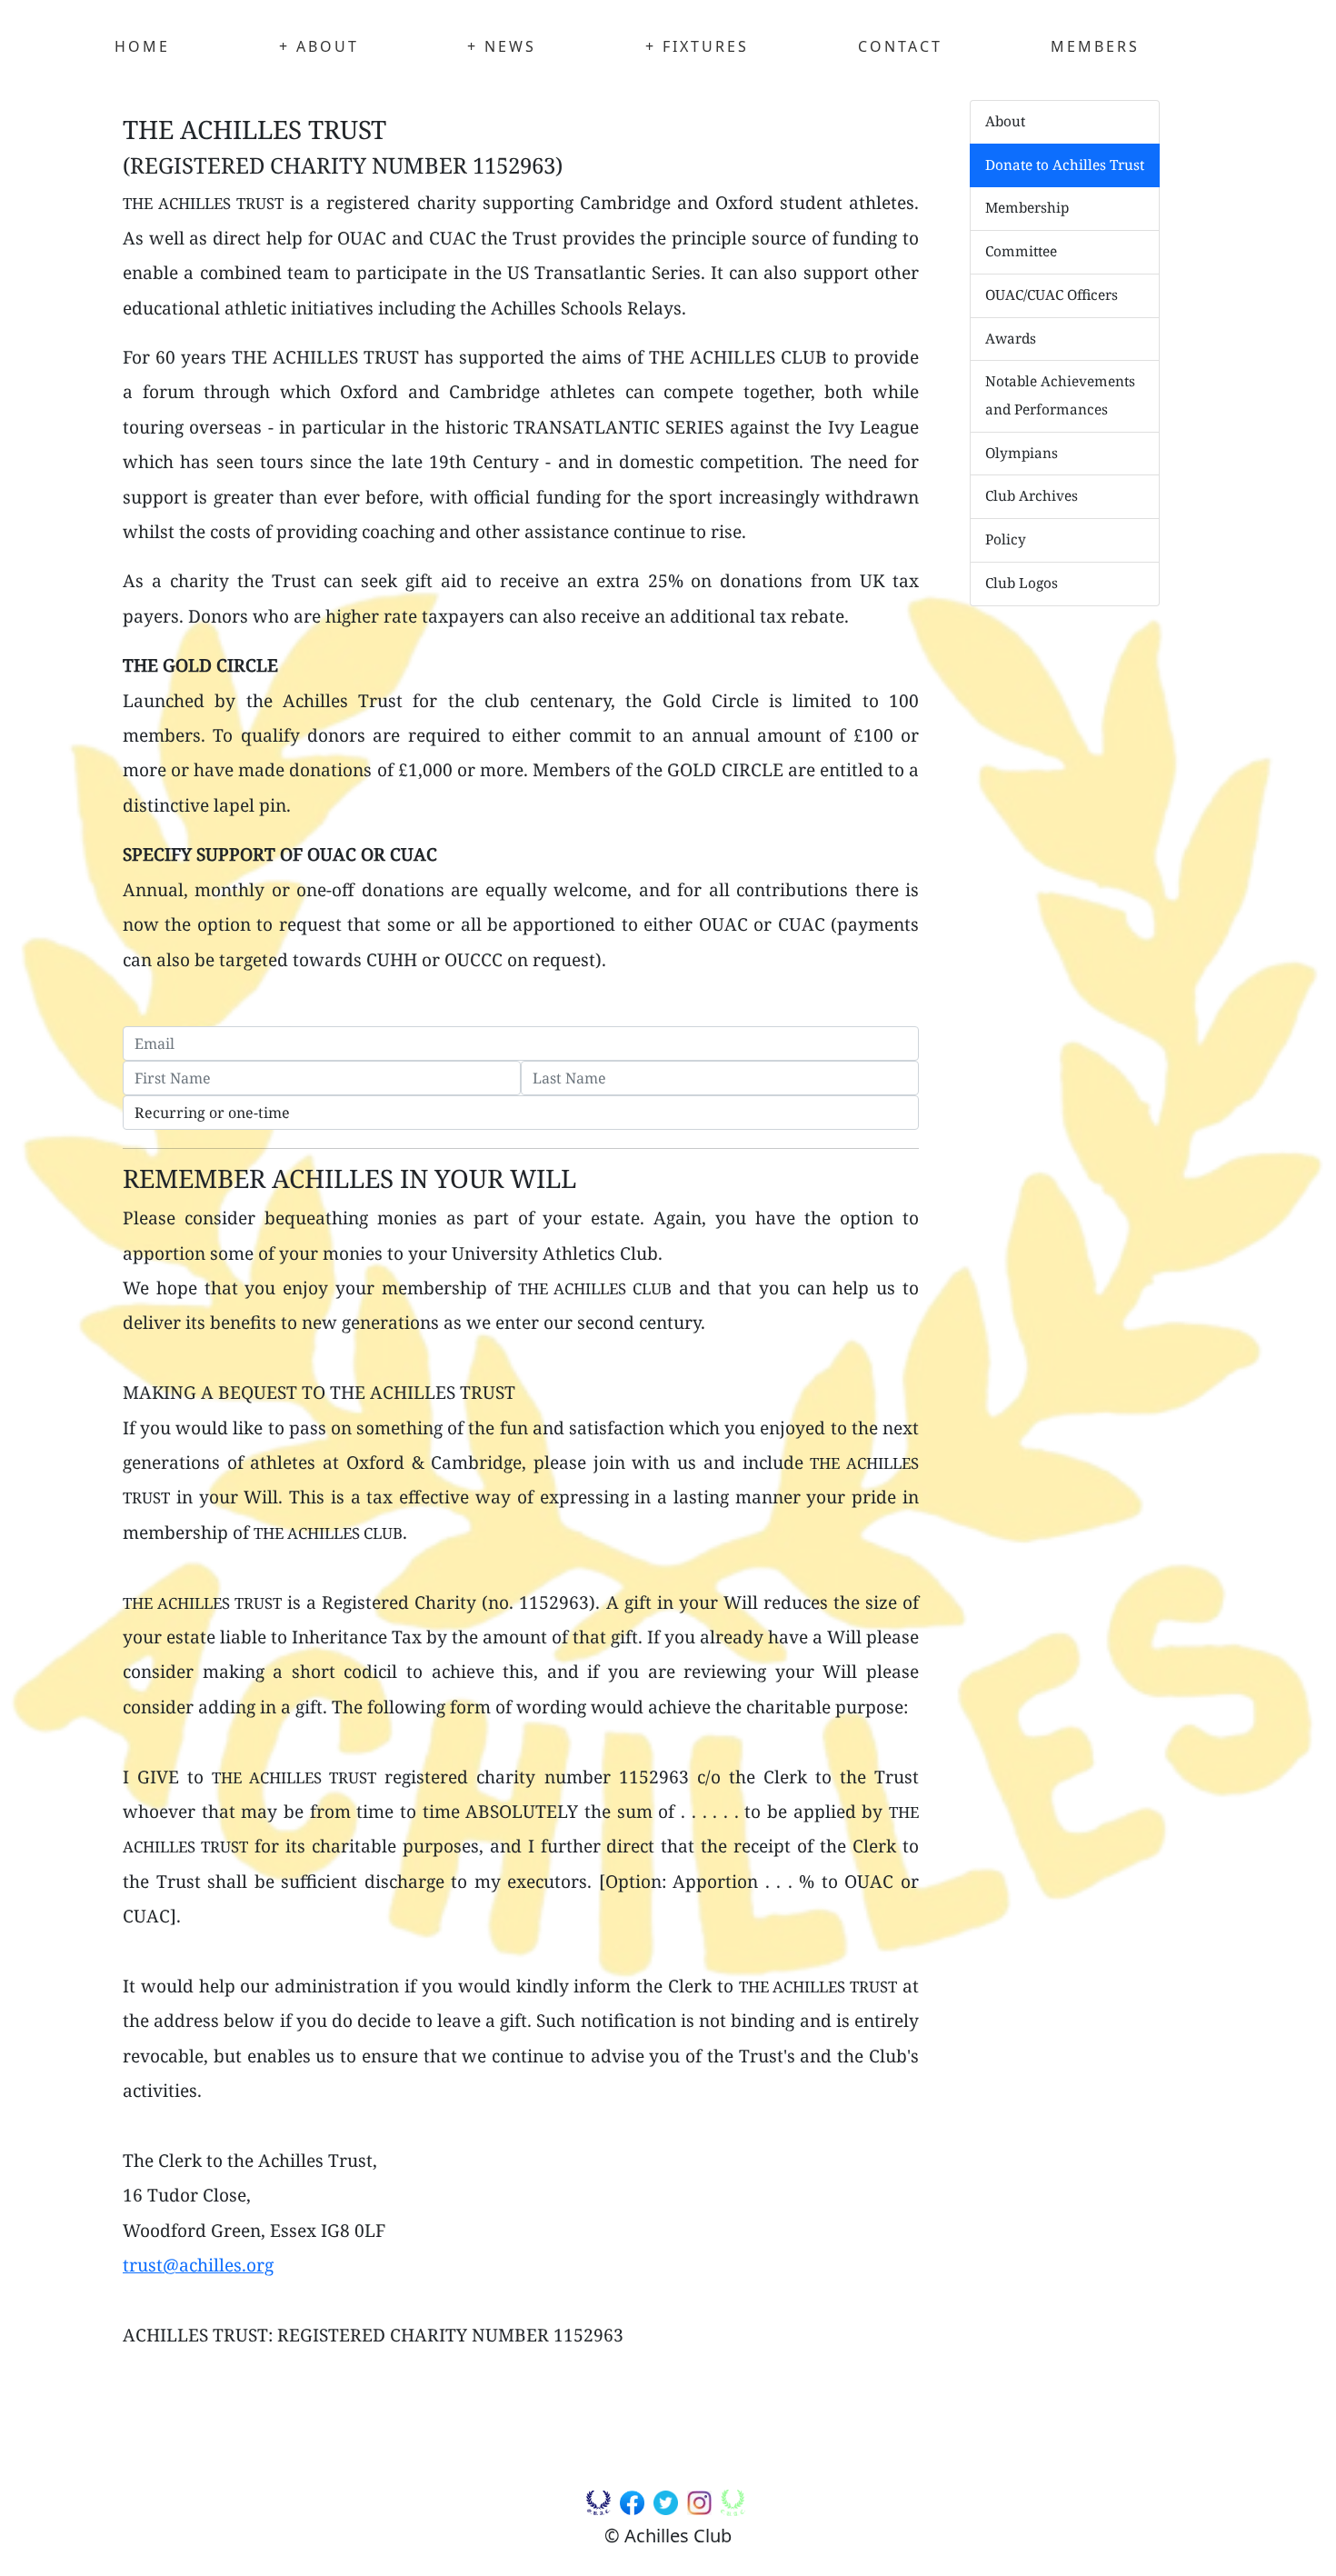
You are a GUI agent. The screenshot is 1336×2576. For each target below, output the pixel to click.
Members (1095, 46)
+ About (319, 46)
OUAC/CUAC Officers (1052, 295)
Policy (1006, 539)
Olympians (1022, 453)
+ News (502, 46)
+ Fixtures (697, 46)
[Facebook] (634, 2506)
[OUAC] (601, 2506)
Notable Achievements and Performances (1060, 395)
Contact (900, 46)
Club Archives (1032, 496)
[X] (668, 2506)
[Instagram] (702, 2506)
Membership (1027, 208)
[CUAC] (735, 2506)
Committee (1021, 251)
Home (142, 46)
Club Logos (1022, 583)
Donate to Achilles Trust (1065, 165)
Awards (1011, 339)
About (1005, 121)
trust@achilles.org (198, 2265)
